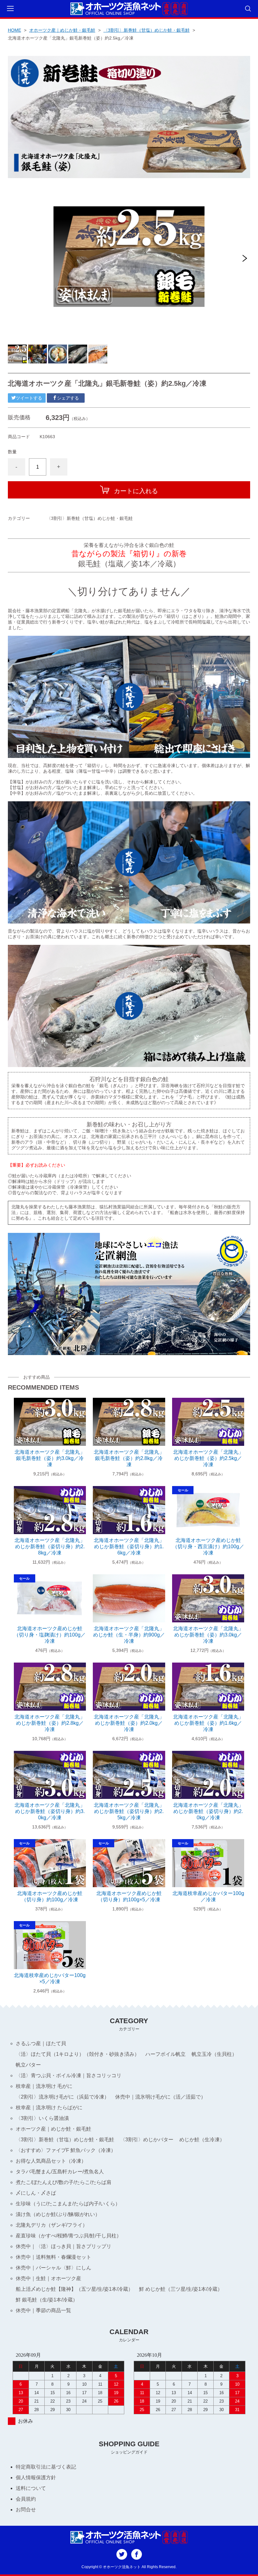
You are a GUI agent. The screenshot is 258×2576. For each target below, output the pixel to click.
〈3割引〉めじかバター (147, 2140)
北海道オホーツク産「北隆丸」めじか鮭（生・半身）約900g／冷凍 (129, 1635)
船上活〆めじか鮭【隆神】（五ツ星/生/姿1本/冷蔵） (74, 2289)
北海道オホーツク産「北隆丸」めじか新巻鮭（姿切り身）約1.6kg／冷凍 (129, 1547)
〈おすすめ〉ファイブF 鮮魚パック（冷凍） (66, 2150)
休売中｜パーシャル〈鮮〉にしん (53, 2268)
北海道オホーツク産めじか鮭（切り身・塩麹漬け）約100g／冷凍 (50, 1635)
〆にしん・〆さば (36, 2193)
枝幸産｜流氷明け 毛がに (44, 2086)
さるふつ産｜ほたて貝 (41, 2043)
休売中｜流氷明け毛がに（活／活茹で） (160, 2097)
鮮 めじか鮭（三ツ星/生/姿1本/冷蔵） (181, 2289)
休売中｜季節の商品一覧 (43, 2310)
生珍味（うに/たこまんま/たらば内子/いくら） (68, 2204)
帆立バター (28, 2065)
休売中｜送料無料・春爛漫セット (53, 2257)
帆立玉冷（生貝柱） (214, 2054)
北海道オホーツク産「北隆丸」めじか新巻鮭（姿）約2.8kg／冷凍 (50, 1723)
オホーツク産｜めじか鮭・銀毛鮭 (62, 30)
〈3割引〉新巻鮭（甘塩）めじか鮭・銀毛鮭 (147, 30)
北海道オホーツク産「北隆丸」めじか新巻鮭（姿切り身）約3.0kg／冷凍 (50, 1811)
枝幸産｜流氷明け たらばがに (49, 2108)
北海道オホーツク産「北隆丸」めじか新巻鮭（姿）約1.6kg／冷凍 (208, 1723)
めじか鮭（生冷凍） (202, 2140)
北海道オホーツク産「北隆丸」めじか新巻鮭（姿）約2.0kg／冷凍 (129, 1723)
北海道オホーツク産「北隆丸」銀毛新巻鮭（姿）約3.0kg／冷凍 (50, 1458)
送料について (31, 2488)
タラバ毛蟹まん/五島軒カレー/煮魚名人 (60, 2172)
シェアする (68, 398)
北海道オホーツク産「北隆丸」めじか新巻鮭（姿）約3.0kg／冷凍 (208, 1635)
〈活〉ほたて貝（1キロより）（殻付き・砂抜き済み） (78, 2054)
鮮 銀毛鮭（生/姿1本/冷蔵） (47, 2300)
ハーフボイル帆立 (165, 2054)
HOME (14, 30)
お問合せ (26, 2510)
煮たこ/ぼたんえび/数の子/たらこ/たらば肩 (64, 2182)
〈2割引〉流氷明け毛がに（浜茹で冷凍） (62, 2097)
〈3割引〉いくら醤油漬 (42, 2118)
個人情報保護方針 (36, 2478)
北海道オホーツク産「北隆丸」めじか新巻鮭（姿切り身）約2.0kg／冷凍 (208, 1811)
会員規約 (26, 2499)
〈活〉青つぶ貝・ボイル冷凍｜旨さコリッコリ (69, 2075)
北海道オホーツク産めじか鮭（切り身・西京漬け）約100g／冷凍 (208, 1547)
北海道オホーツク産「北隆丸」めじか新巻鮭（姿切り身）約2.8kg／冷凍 (50, 1547)
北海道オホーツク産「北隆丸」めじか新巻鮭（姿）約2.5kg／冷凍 (208, 1458)
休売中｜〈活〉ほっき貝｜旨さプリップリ (64, 2246)
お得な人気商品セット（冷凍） (51, 2161)
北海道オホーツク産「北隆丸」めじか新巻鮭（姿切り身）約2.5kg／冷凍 (129, 1811)
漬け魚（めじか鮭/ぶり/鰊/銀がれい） (58, 2214)
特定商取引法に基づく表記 (46, 2467)
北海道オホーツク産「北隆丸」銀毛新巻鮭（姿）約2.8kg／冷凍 (129, 1458)
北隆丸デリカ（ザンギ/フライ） (52, 2225)
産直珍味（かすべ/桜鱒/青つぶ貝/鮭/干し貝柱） (69, 2236)
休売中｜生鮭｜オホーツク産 (48, 2278)
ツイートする (29, 398)
